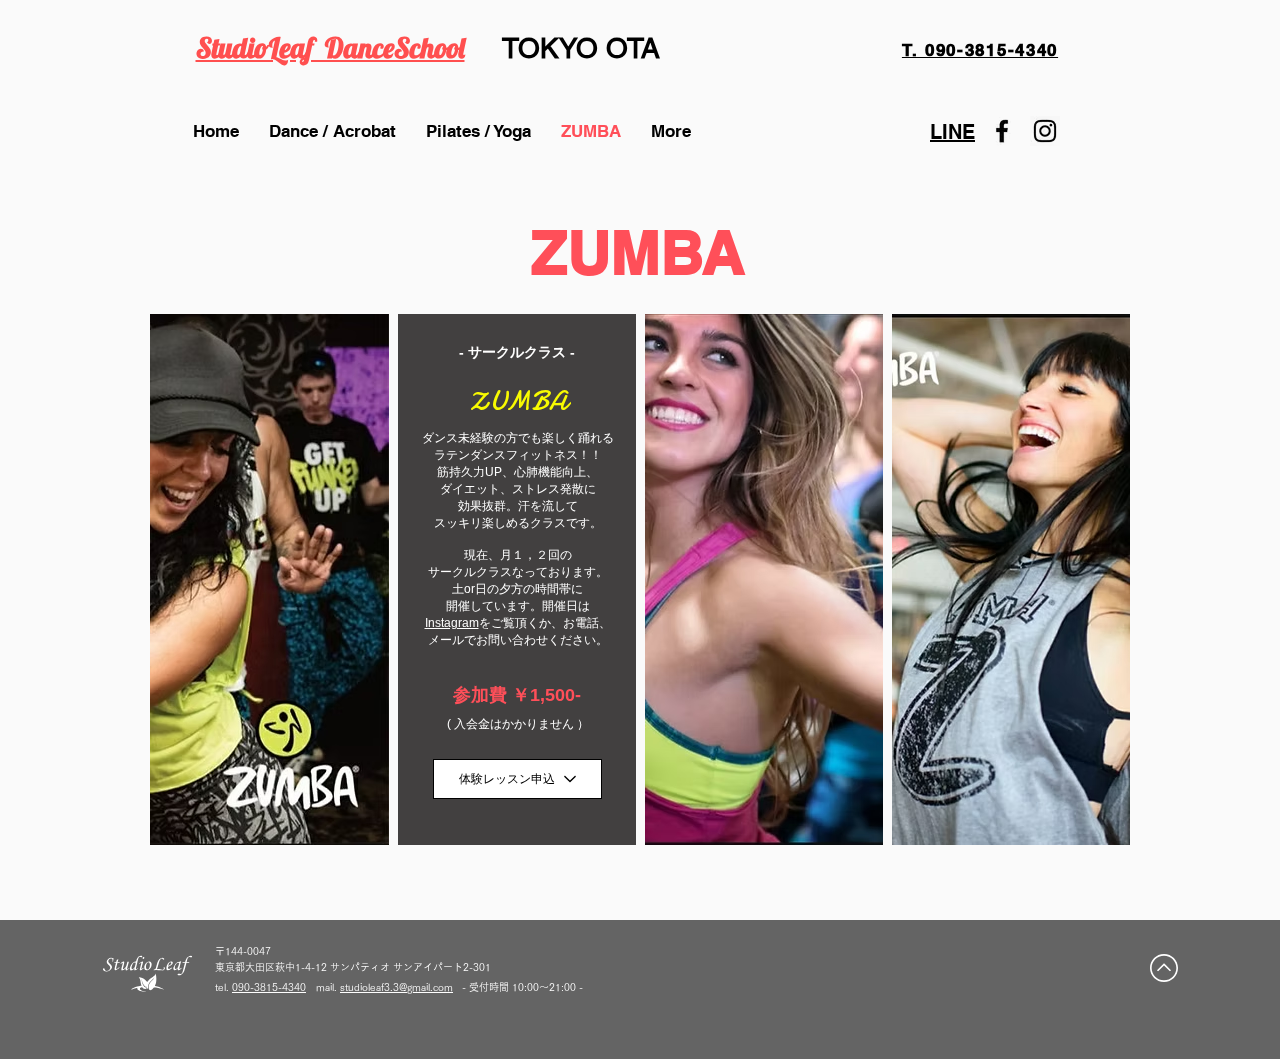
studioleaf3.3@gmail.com (396, 987)
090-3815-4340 (269, 987)
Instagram (452, 623)
